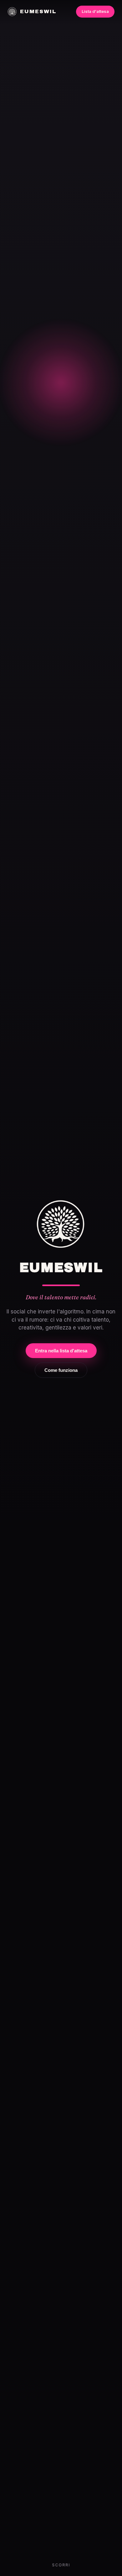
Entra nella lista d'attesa (61, 1351)
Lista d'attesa (95, 11)
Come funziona (61, 1370)
